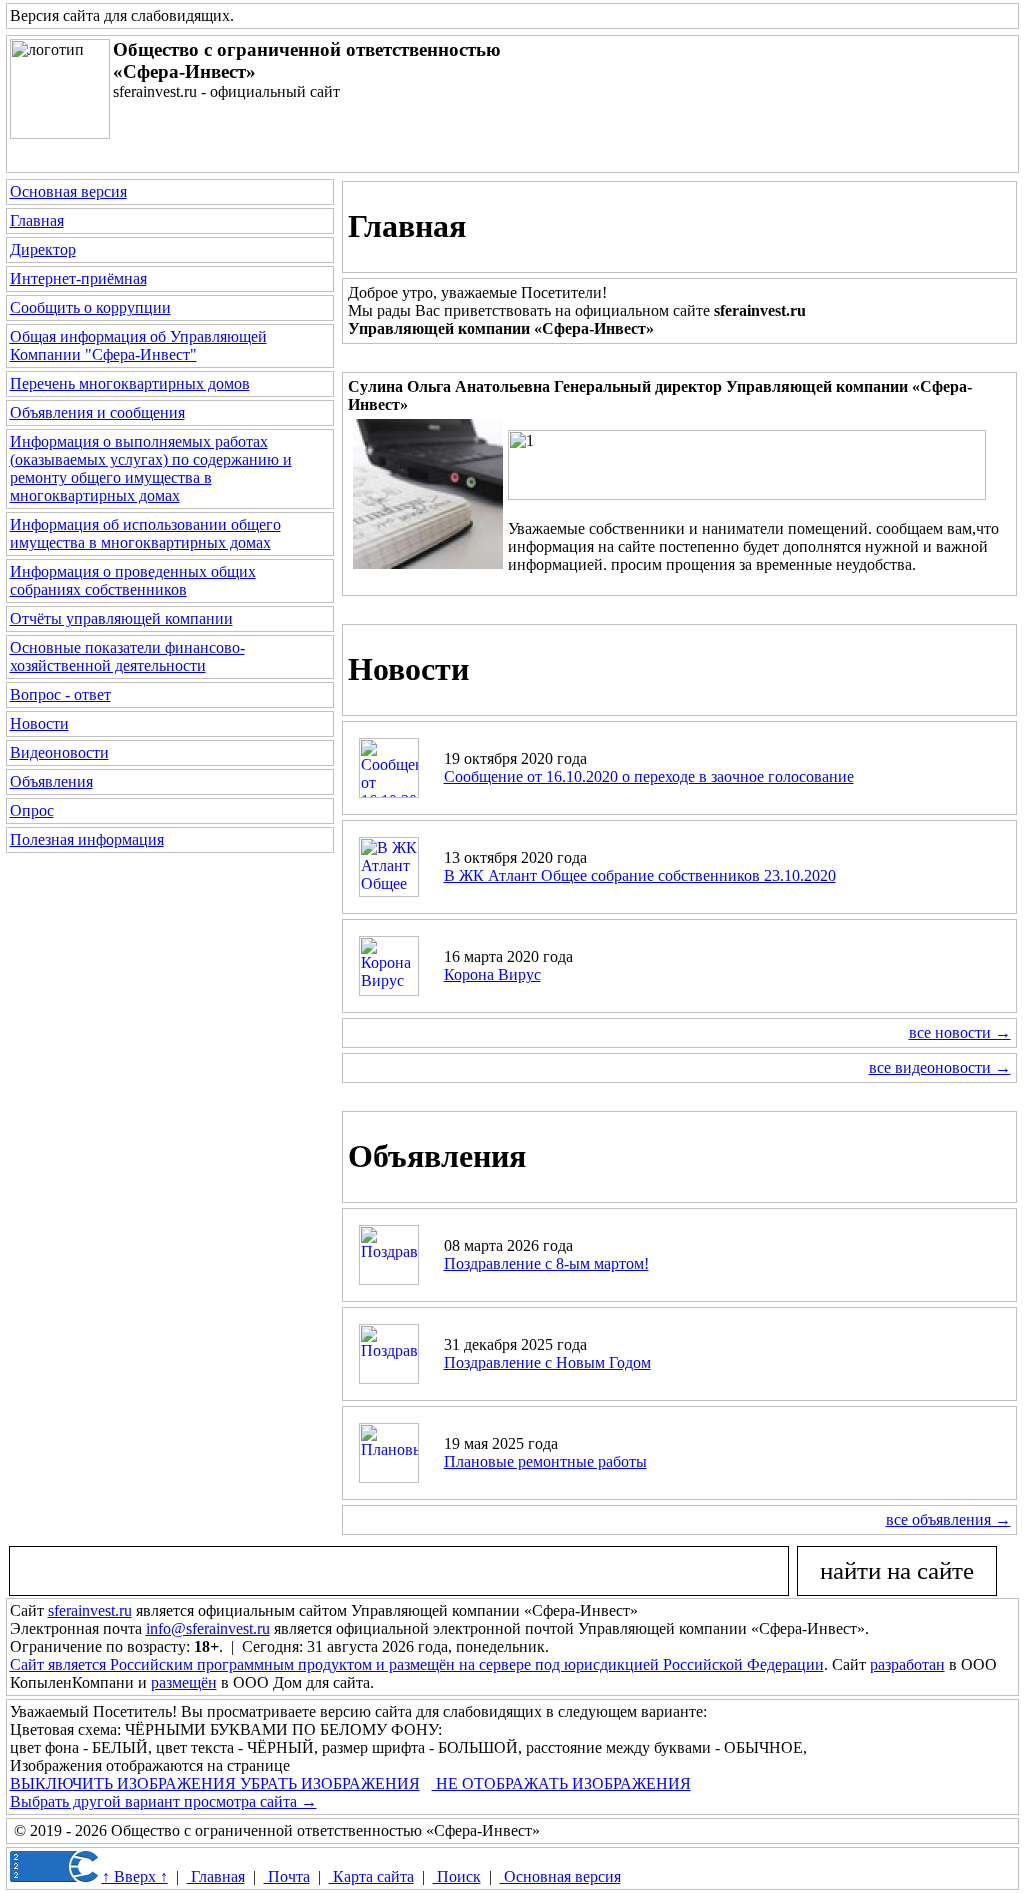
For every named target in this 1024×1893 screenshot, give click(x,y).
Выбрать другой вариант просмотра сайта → (163, 1801)
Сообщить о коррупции (90, 307)
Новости (39, 723)
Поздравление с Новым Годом (547, 1362)
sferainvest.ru (90, 1610)
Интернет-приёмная (78, 278)
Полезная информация (87, 839)
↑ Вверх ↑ (135, 1876)
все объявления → (948, 1519)
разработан (907, 1664)
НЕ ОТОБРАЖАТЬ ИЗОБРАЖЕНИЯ (561, 1783)
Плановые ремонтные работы (545, 1461)
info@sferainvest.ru (208, 1628)
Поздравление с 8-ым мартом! (546, 1263)
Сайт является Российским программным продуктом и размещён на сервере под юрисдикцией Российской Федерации (417, 1664)
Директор (43, 249)
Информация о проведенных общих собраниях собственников (133, 580)
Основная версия (68, 191)
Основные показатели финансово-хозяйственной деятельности (127, 656)
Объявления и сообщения (97, 412)
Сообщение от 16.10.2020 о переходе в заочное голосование (649, 776)
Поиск (457, 1876)
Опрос (32, 810)
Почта (287, 1876)
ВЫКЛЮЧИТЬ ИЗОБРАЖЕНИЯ (123, 1783)
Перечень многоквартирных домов (130, 383)
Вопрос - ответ (60, 694)
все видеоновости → (940, 1067)
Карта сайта (371, 1876)
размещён (184, 1682)
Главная (37, 220)
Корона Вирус (492, 974)
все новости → (960, 1032)
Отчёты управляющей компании (121, 618)
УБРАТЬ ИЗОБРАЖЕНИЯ (328, 1783)
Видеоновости (59, 752)
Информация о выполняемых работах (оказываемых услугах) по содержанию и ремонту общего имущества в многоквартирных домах (151, 468)
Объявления (51, 781)
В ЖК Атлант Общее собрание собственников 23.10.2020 (640, 875)
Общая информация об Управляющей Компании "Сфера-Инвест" (138, 345)
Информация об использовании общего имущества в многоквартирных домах (145, 533)
